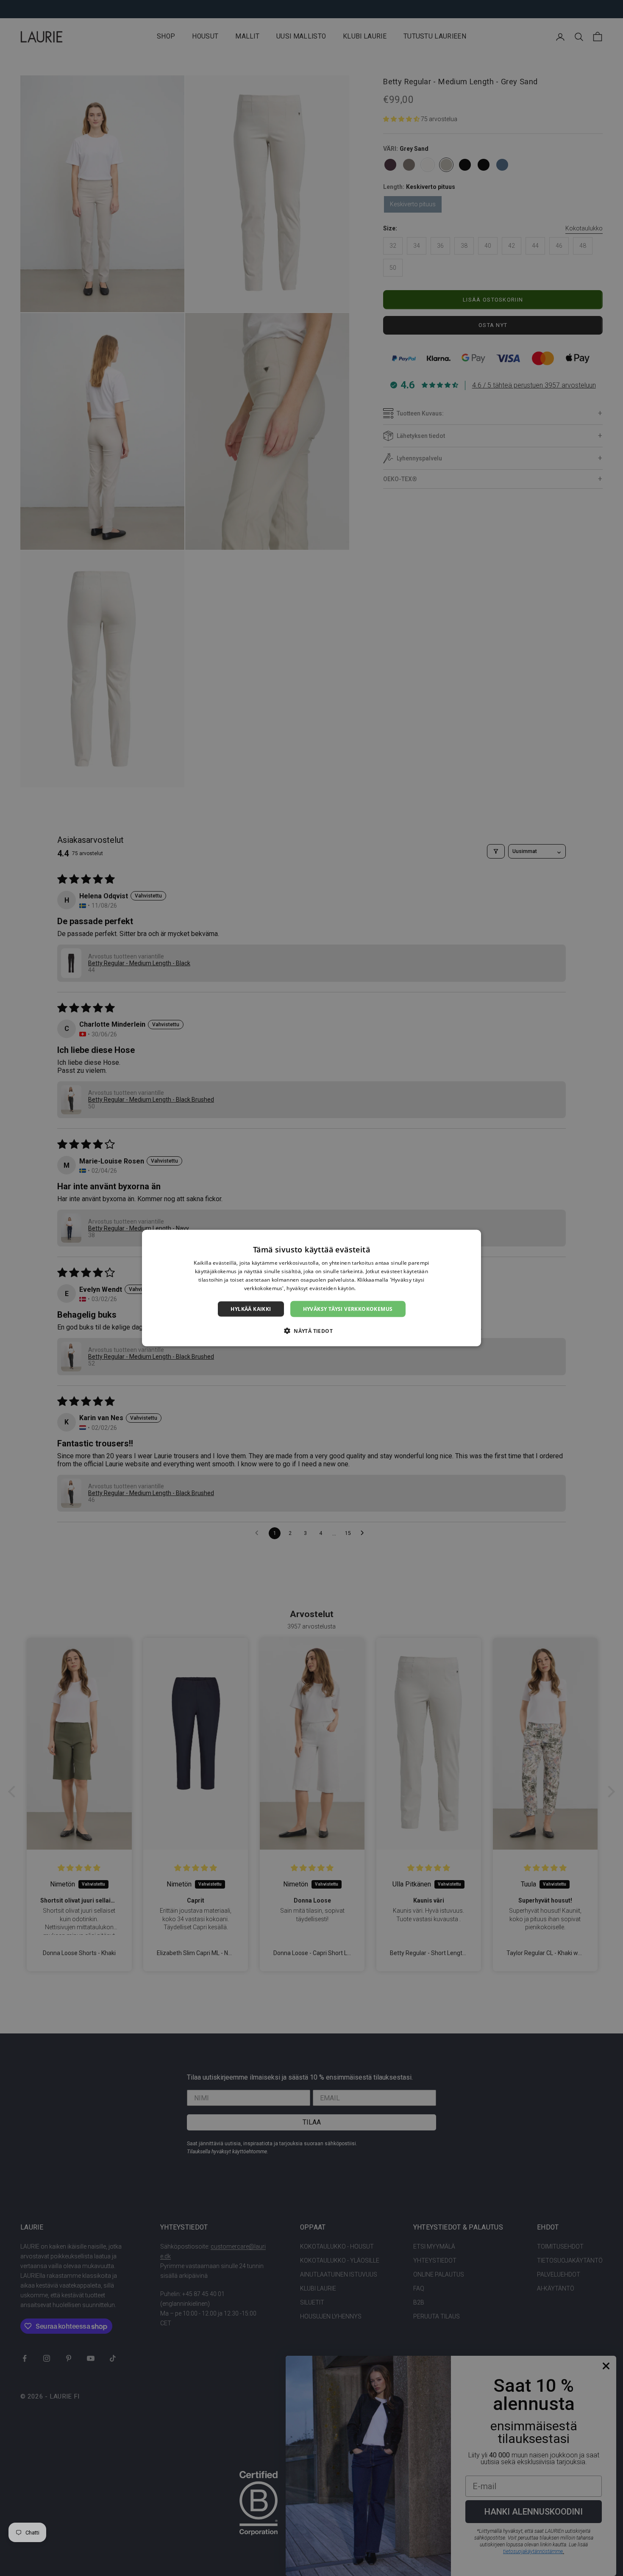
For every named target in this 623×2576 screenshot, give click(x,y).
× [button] (471, 1239)
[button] (311, 1330)
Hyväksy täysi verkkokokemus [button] (348, 1309)
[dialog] (311, 1288)
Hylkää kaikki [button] (251, 1309)
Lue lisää (368, 1288)
